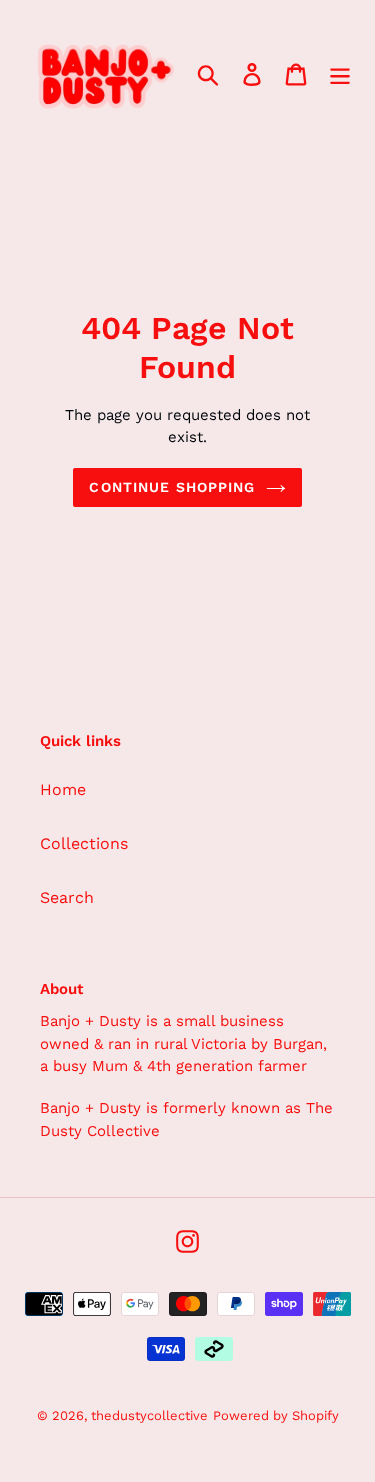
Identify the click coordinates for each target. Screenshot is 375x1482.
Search (67, 897)
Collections (84, 843)
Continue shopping (172, 487)
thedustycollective (149, 1415)
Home (63, 789)
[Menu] (340, 74)
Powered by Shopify (276, 1415)
